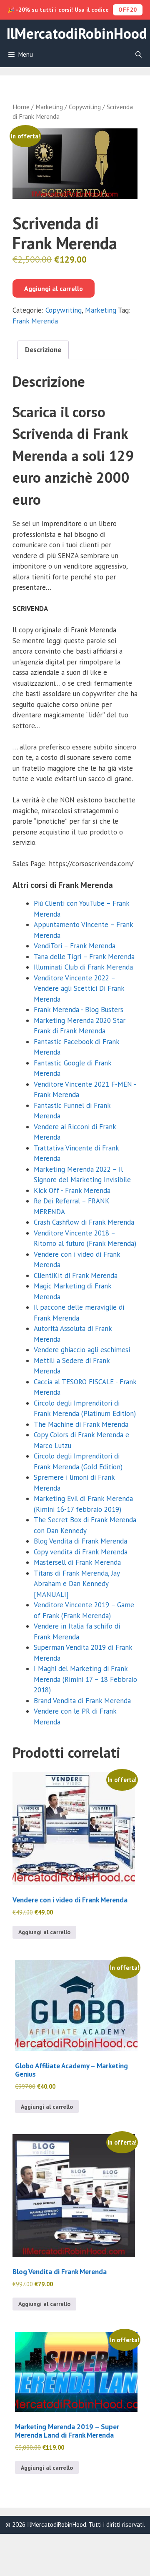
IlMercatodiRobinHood (77, 33)
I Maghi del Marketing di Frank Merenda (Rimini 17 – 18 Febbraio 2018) (85, 1679)
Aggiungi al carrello (54, 288)
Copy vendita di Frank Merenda (81, 1552)
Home (21, 107)
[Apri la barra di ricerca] (139, 55)
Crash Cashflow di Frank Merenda (84, 1222)
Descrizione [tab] (43, 350)
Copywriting (85, 107)
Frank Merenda (35, 321)
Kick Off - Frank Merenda (72, 1190)
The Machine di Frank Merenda (81, 1424)
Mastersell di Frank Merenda (77, 1562)
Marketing (49, 107)
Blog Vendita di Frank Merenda (80, 1541)
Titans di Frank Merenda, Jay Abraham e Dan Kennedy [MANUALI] (77, 1584)
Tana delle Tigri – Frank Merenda (84, 957)
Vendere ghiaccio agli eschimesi (82, 1350)
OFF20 (128, 10)
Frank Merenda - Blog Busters (79, 1010)
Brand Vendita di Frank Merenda (82, 1701)
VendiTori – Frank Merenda (75, 946)
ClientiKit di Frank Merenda (76, 1275)
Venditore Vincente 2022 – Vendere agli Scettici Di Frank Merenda (79, 989)
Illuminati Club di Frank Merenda (83, 967)
